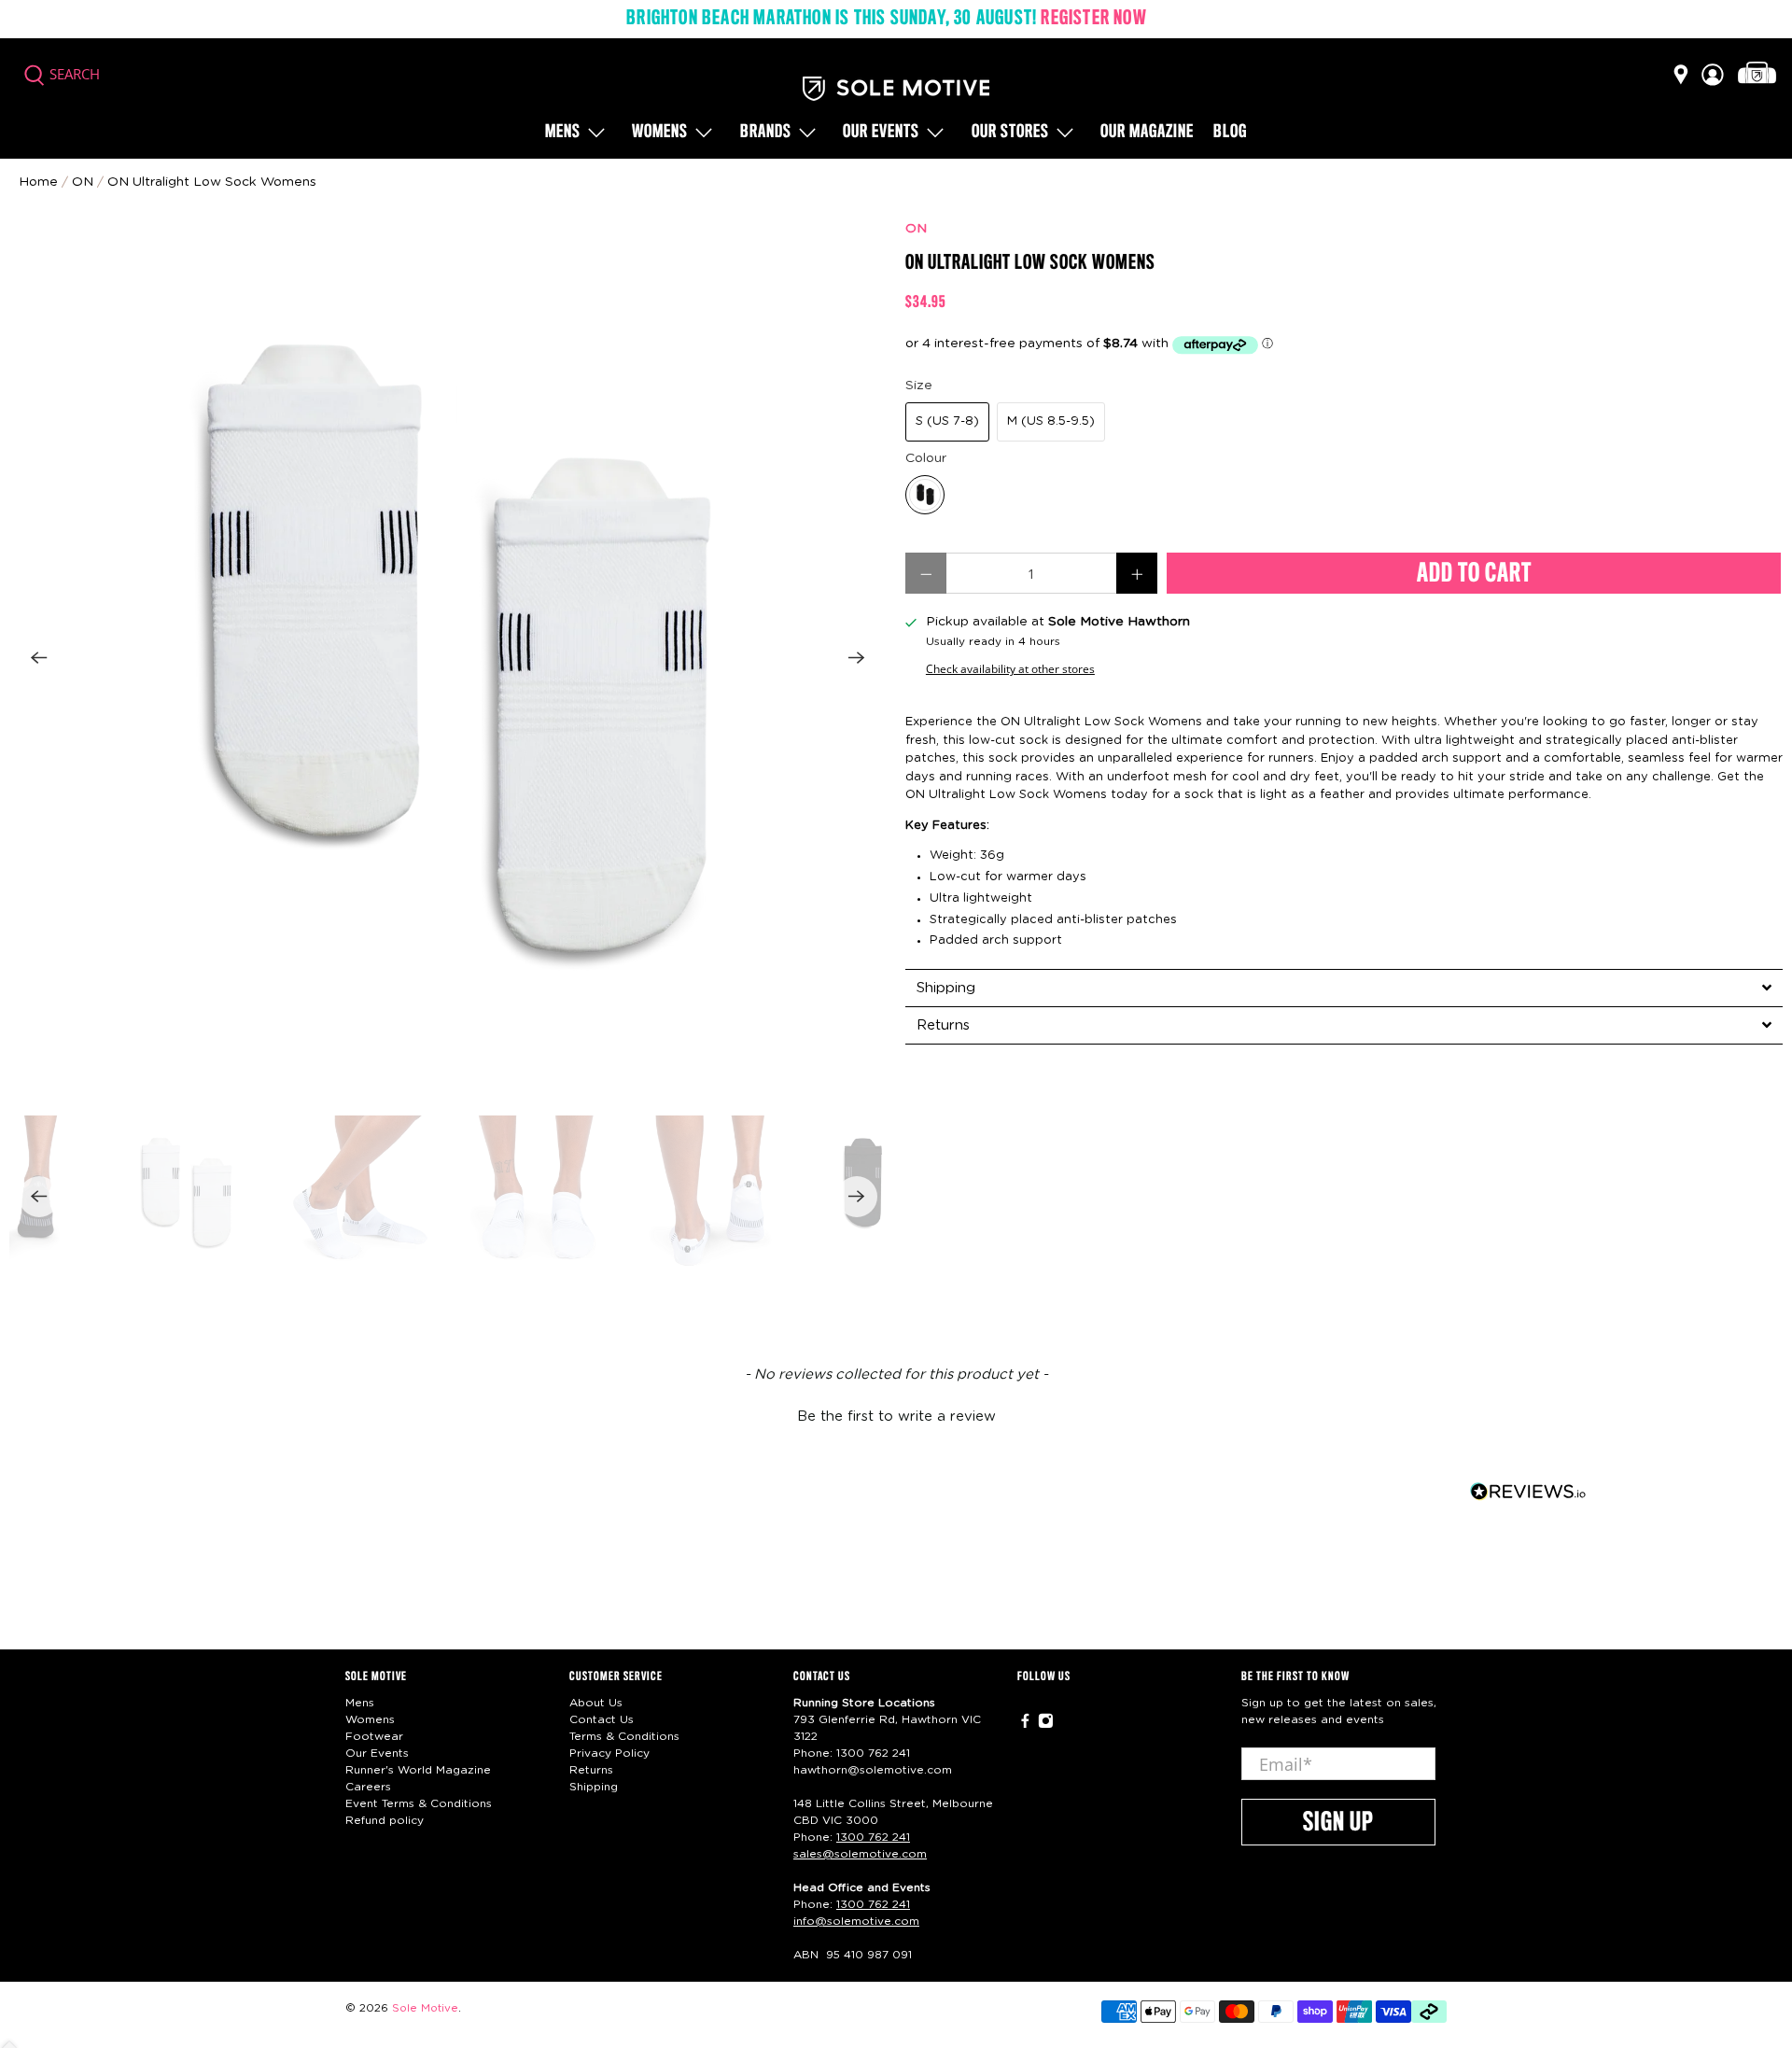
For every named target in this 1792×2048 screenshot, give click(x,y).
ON (916, 229)
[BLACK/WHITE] (925, 495)
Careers (368, 1787)
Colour (926, 458)
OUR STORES (1010, 133)
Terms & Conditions (624, 1736)
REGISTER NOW (1093, 19)
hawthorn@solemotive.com (873, 1770)
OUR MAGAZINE (1147, 133)
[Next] (857, 658)
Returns (591, 1770)
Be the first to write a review (896, 1417)
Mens (563, 133)
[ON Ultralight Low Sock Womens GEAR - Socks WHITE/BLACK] (448, 658)
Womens (660, 133)
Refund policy (385, 1820)
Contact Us (602, 1719)
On (83, 182)
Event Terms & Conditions (419, 1803)
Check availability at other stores (1010, 668)
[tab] (1344, 988)
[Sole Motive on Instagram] (1046, 1725)
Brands (766, 133)
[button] (896, 1414)
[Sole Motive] (896, 89)
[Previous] (39, 658)
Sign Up (1338, 1823)
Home (38, 182)
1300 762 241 (873, 1753)
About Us (596, 1703)
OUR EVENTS (881, 133)
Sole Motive (425, 2008)
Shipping (594, 1787)
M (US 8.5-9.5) (1051, 421)
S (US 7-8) (947, 421)
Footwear (374, 1736)
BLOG (1230, 133)
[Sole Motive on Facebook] (1025, 1725)
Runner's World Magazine (418, 1770)
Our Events (377, 1753)
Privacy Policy (609, 1753)
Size (919, 386)
